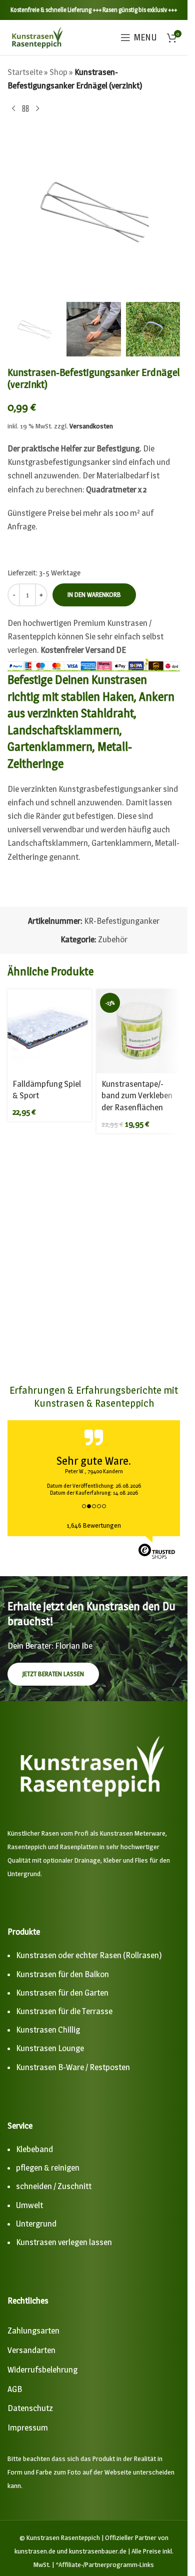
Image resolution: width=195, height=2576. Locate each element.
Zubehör (113, 939)
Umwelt (29, 2205)
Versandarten (31, 2350)
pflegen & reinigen (48, 2168)
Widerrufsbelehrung (42, 2370)
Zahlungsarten (33, 2331)
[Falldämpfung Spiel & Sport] (49, 1031)
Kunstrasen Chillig (48, 2030)
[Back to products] (25, 108)
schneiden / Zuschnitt (54, 2186)
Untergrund (36, 2224)
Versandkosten (91, 426)
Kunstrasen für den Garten (62, 1993)
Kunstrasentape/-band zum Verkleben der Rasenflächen (137, 1096)
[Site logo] (37, 36)
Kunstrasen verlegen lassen (64, 2242)
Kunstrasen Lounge (50, 2048)
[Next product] (37, 108)
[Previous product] (13, 108)
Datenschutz (30, 2408)
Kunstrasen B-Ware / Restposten (73, 2067)
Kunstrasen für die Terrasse (64, 2011)
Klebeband (34, 2149)
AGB (15, 2389)
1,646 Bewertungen (94, 1525)
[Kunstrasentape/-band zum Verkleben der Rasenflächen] (138, 1031)
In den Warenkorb (94, 594)
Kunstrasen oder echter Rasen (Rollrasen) (89, 1955)
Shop (58, 72)
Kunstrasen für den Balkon (62, 1974)
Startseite (25, 72)
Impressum (28, 2428)
